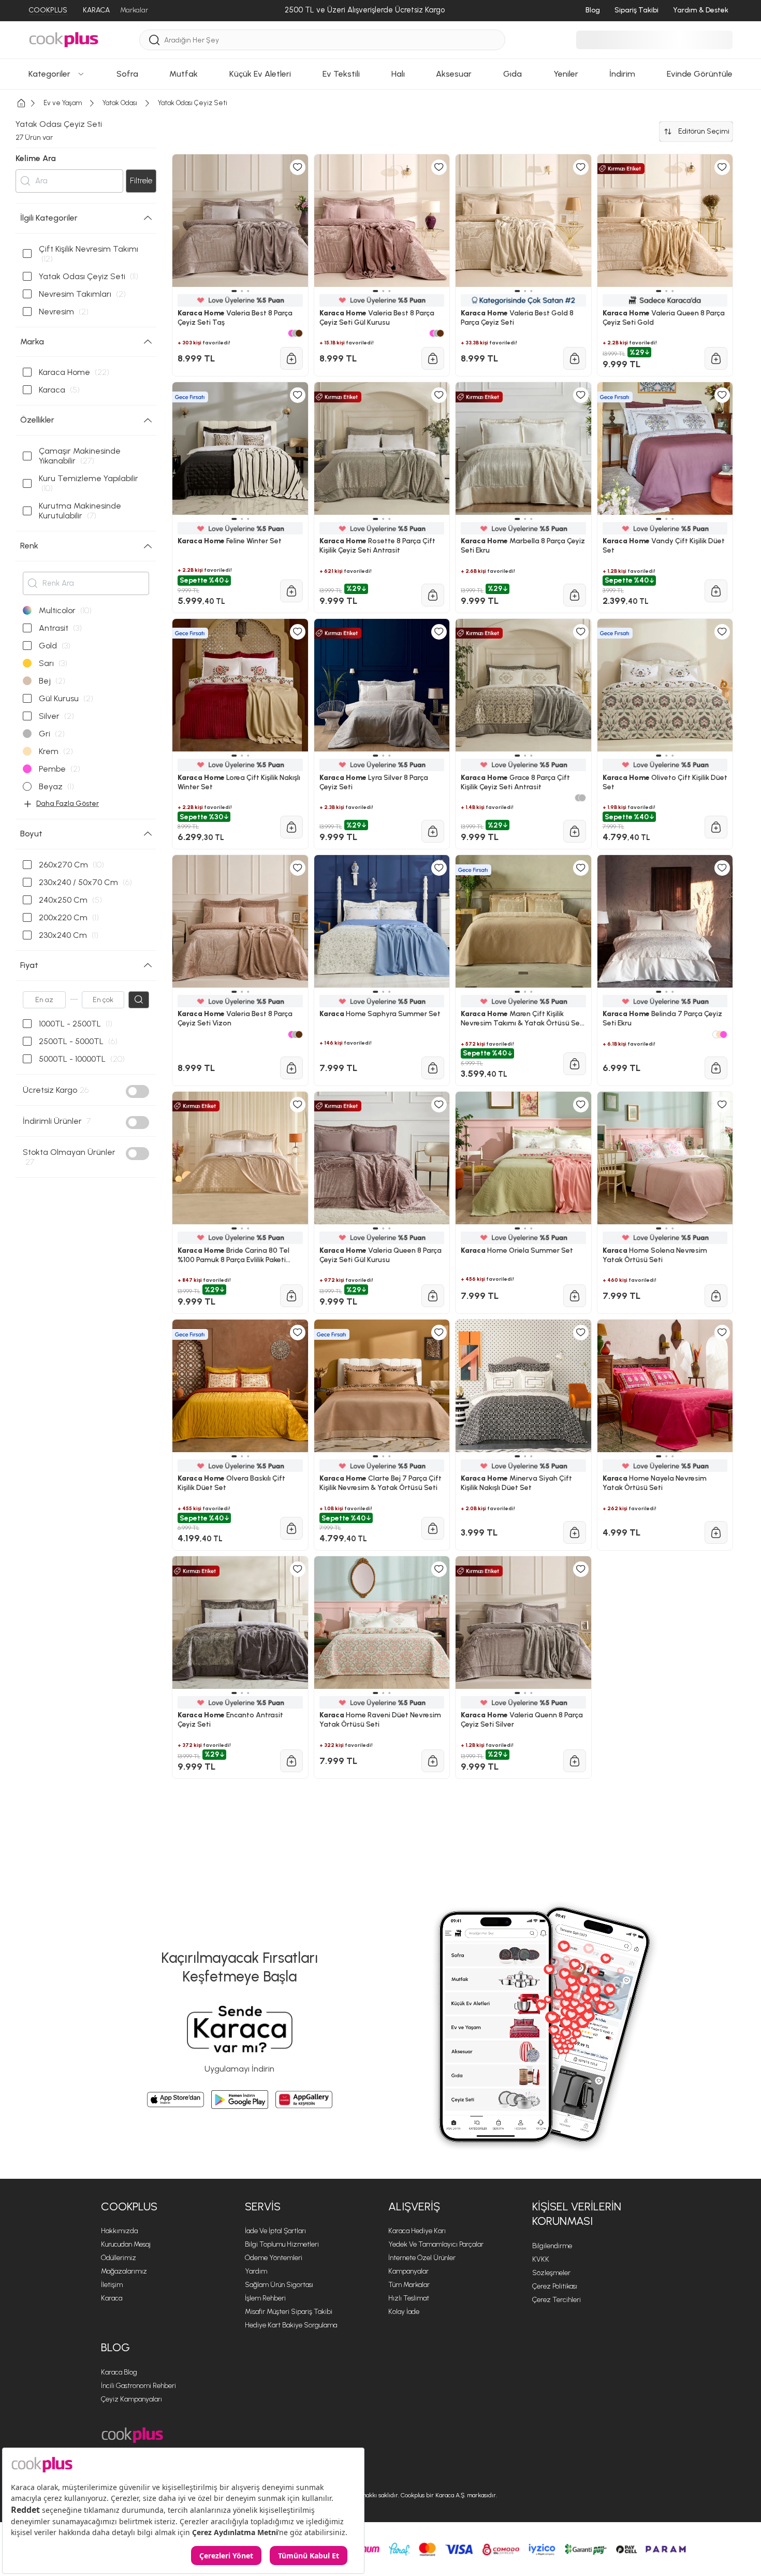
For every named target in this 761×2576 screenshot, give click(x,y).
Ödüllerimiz (119, 2258)
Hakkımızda (119, 2231)
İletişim (112, 2285)
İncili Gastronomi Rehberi (138, 2386)
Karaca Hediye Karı (417, 2231)
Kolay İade (404, 2312)
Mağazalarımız (124, 2271)
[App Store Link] (175, 2100)
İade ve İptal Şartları (275, 2231)
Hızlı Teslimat (409, 2298)
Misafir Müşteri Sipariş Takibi (289, 2312)
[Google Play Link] (240, 2100)
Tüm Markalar (409, 2285)
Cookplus (129, 2206)
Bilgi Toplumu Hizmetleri (282, 2244)
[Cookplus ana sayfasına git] (132, 2435)
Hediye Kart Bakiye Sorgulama (291, 2325)
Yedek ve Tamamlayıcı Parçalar (436, 2244)
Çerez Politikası (555, 2286)
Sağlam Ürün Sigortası (279, 2285)
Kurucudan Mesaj (126, 2244)
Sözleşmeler (551, 2273)
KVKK (541, 2259)
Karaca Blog (119, 2372)
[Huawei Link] (304, 2100)
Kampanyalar (408, 2271)
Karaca (112, 2298)
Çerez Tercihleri (557, 2300)
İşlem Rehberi (265, 2298)
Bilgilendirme (552, 2246)
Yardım (256, 2271)
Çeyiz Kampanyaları (131, 2399)
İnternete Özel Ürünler (422, 2258)
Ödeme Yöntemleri (274, 2258)
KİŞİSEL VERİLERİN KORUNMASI (577, 2214)
